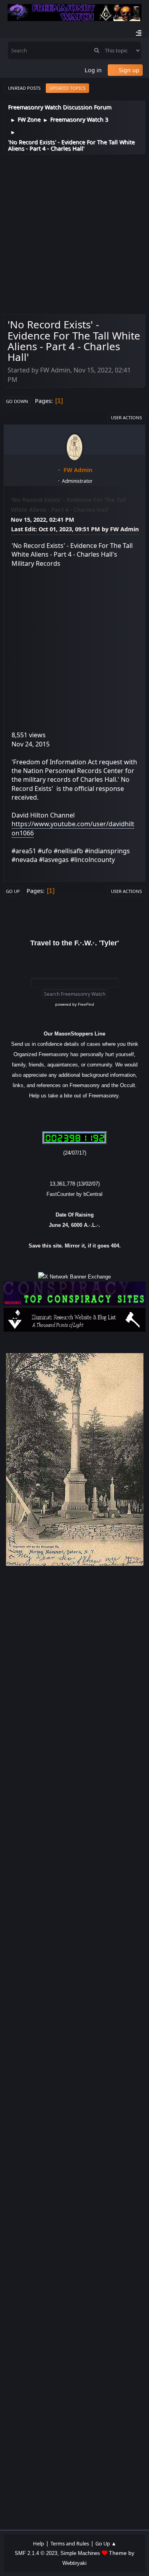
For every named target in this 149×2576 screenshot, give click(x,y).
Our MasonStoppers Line (74, 1034)
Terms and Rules (70, 2543)
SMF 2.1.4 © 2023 (36, 2553)
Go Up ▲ (106, 2543)
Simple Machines (80, 2553)
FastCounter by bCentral (74, 1194)
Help (39, 2543)
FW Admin (78, 470)
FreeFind (86, 1004)
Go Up (13, 891)
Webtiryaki (74, 2563)
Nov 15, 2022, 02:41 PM (43, 520)
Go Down (17, 401)
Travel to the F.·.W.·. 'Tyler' (74, 943)
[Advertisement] (74, 233)
